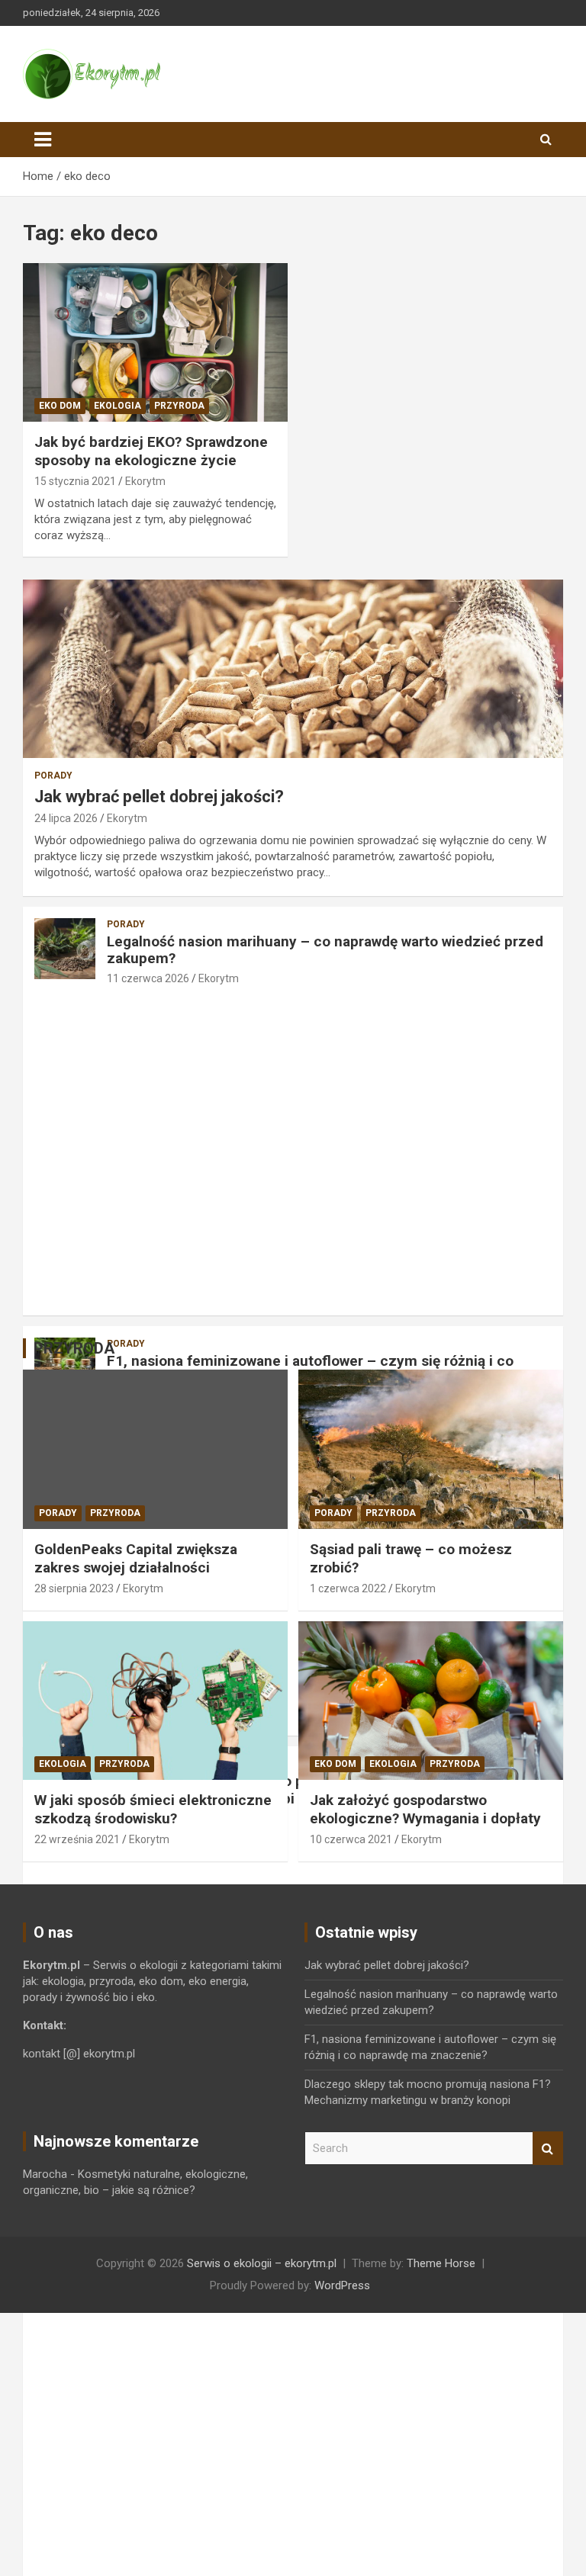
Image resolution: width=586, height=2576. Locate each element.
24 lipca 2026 (66, 818)
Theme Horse (441, 2263)
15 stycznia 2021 (75, 481)
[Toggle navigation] (43, 140)
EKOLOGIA (118, 406)
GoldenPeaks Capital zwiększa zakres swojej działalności (136, 1559)
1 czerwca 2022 (348, 1588)
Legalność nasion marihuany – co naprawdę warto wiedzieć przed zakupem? (325, 950)
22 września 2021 (77, 1839)
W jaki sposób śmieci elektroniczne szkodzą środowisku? (153, 1810)
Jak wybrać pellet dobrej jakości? (159, 797)
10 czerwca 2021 (351, 1839)
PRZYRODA (179, 406)
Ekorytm (145, 481)
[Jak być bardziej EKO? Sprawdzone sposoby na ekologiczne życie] (155, 342)
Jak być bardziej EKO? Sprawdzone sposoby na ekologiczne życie (151, 451)
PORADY (53, 776)
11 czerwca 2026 (148, 978)
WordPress (342, 2285)
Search (548, 2149)
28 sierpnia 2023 (74, 1588)
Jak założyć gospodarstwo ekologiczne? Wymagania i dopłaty (425, 1810)
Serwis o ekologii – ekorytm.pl (262, 2263)
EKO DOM (60, 406)
